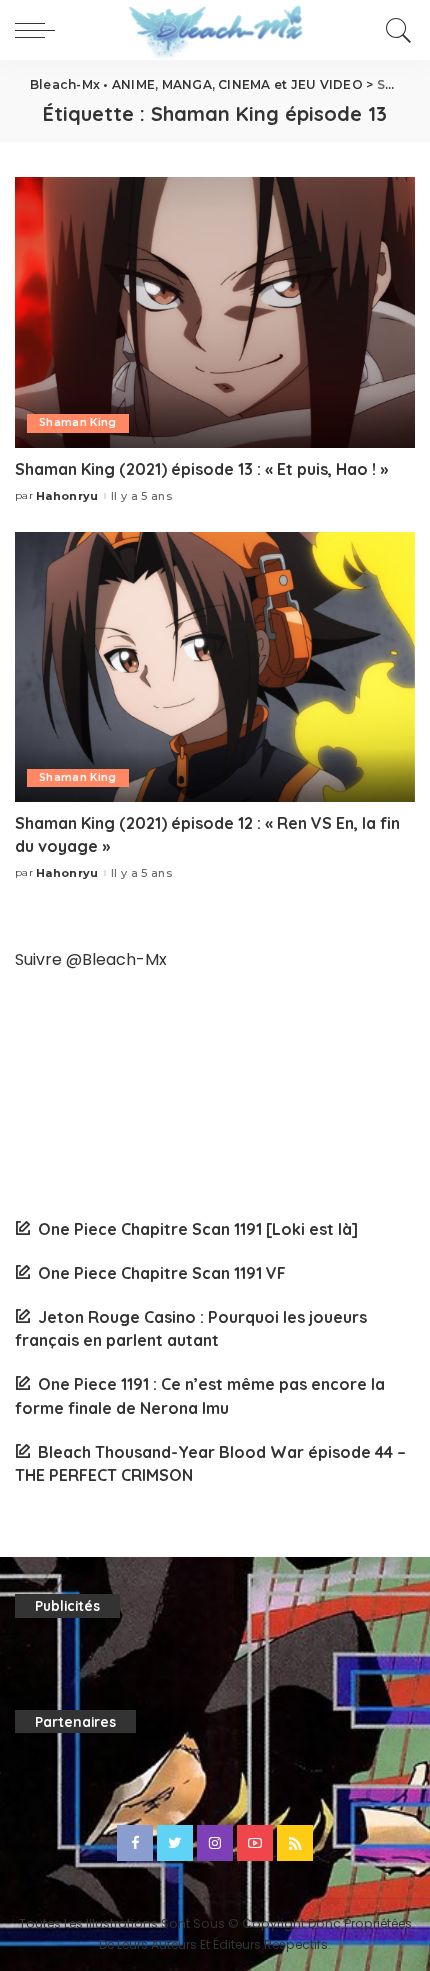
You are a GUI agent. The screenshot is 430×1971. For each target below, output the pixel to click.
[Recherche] (395, 30)
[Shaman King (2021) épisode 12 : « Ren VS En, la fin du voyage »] (215, 667)
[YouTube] (255, 1843)
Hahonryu (67, 496)
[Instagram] (215, 1843)
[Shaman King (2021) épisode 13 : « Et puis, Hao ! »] (215, 312)
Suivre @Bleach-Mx (91, 959)
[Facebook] (135, 1843)
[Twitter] (175, 1843)
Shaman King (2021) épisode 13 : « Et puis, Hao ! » (201, 469)
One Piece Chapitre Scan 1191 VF (162, 1273)
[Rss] (295, 1843)
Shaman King (78, 422)
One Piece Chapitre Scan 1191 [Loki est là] (198, 1229)
